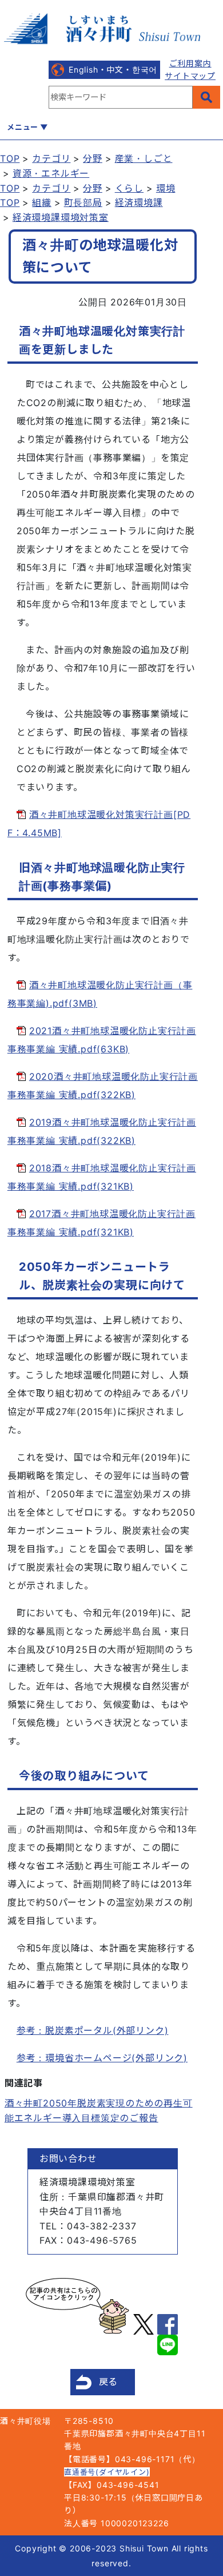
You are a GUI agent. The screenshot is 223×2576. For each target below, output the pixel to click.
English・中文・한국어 (113, 69)
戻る (109, 2382)
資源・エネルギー (51, 173)
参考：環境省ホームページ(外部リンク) (102, 2058)
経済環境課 (139, 202)
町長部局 (83, 202)
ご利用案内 (190, 63)
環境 (166, 188)
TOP (10, 158)
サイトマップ (190, 76)
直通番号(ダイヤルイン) (107, 2472)
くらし (129, 188)
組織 (42, 202)
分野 (93, 158)
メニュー (23, 127)
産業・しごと (144, 158)
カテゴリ (51, 158)
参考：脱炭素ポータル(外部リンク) (93, 2030)
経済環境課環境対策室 (61, 217)
